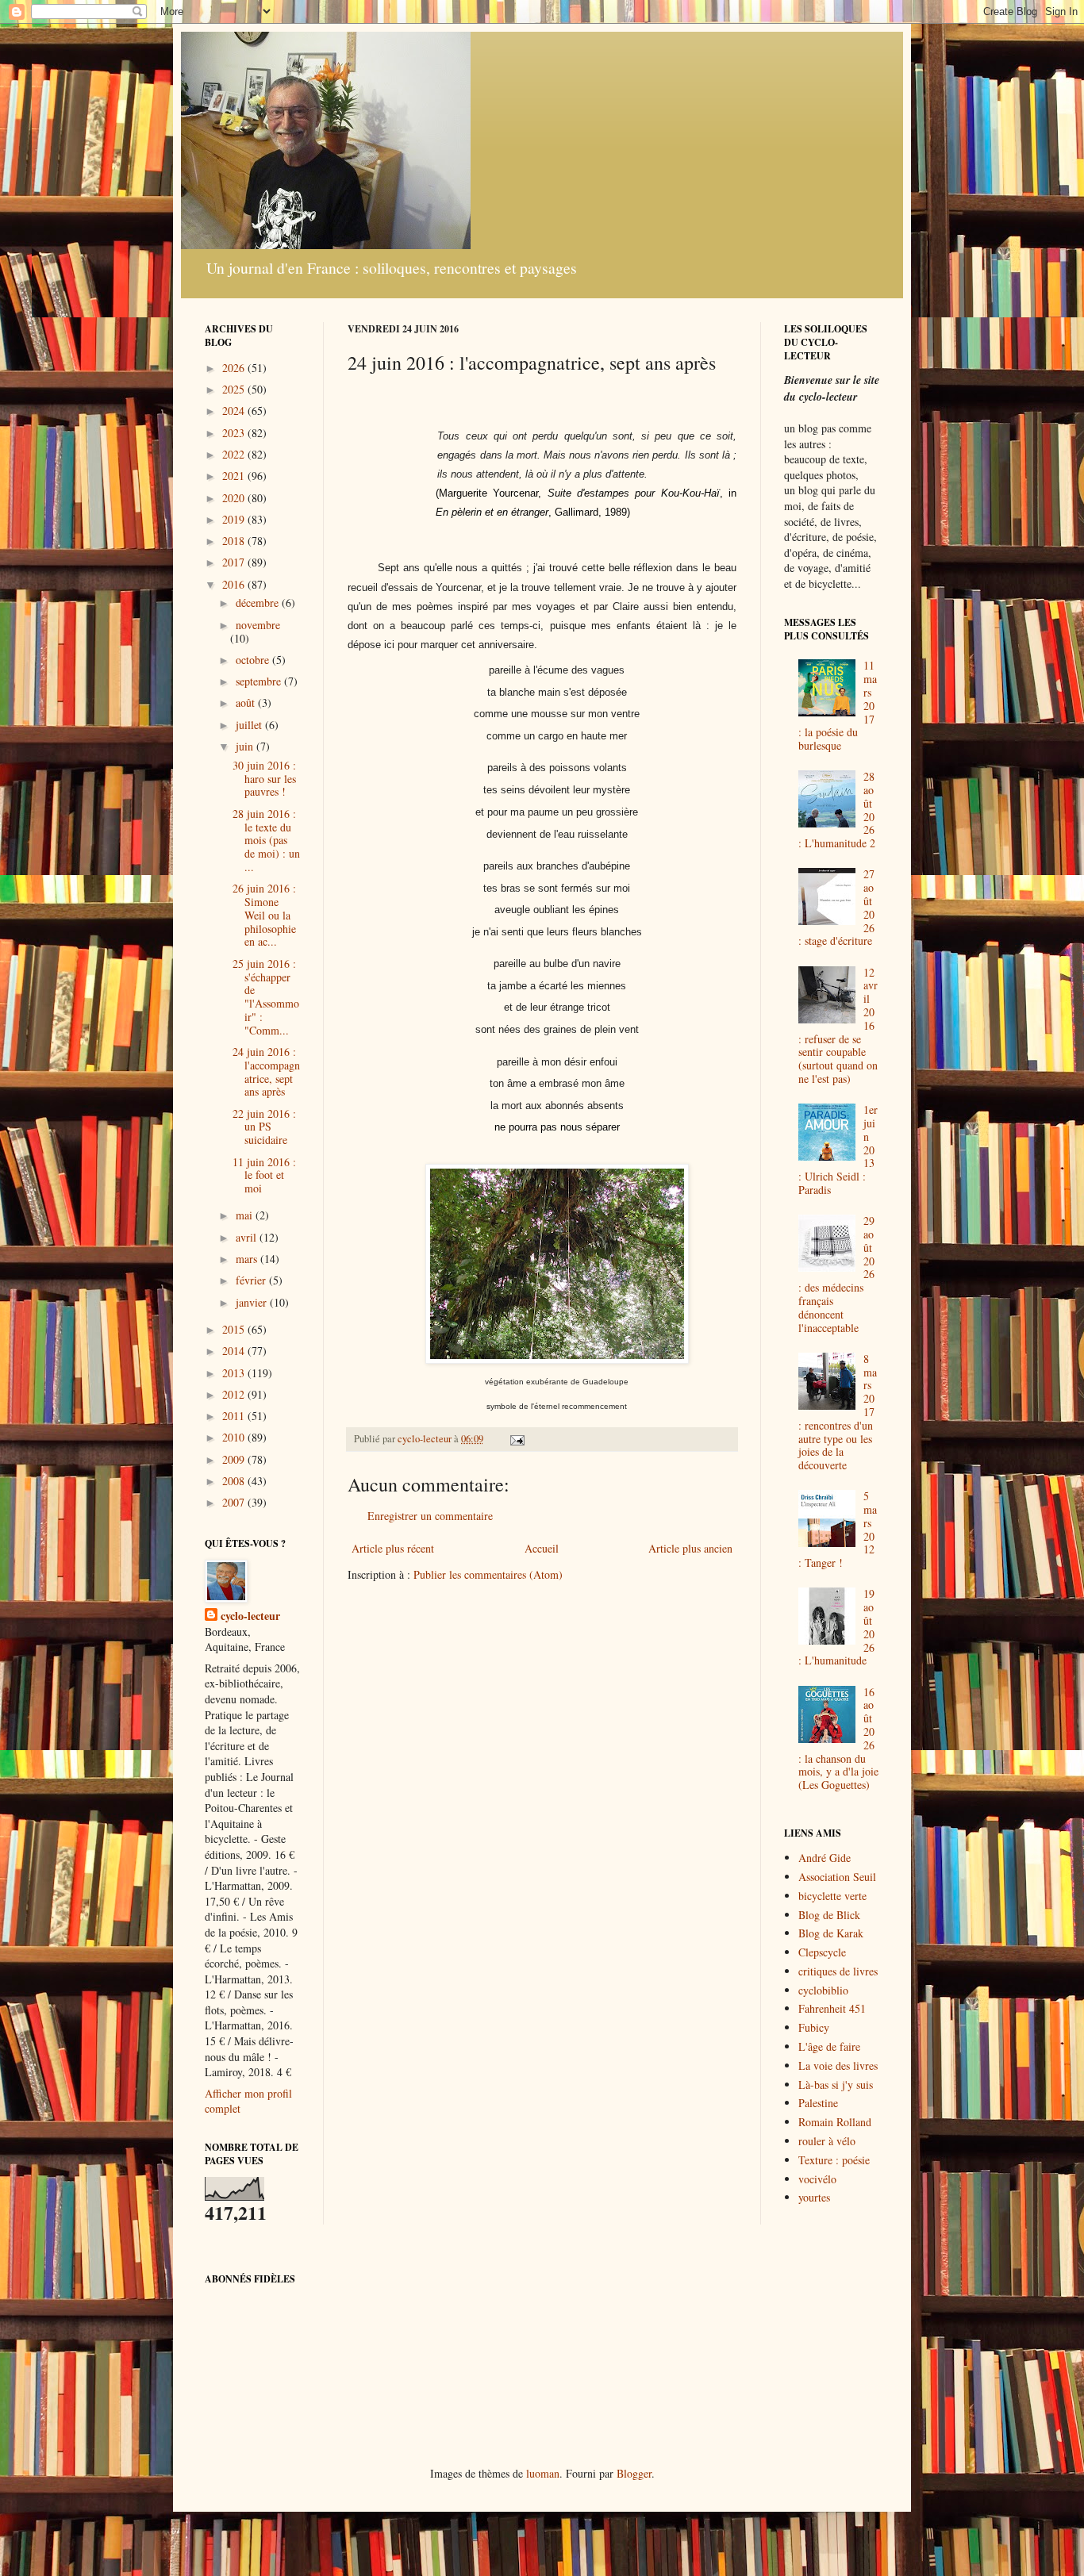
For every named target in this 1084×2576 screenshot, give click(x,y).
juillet (250, 725)
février (252, 1280)
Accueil (542, 1548)
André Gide (825, 1858)
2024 (235, 411)
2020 (235, 498)
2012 (235, 1394)
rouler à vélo (827, 2141)
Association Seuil (837, 1877)
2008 (235, 1481)
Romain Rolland (835, 2122)
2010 (235, 1437)
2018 (235, 541)
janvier (253, 1302)
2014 (235, 1351)
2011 (235, 1416)
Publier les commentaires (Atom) (488, 1574)
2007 (235, 1502)
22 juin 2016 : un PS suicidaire (264, 1127)
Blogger (634, 2473)
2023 (235, 433)
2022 (235, 454)
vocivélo (817, 2179)
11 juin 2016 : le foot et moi (264, 1175)
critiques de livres (838, 1971)
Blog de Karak (831, 1933)
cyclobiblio (823, 1990)
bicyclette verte (832, 1896)
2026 (235, 368)
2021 (235, 476)
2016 (235, 584)
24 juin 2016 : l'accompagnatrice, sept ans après (266, 1071)
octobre (254, 660)
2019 (235, 519)
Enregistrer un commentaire (430, 1516)
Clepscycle (822, 1952)
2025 (235, 389)
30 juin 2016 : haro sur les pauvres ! (264, 779)
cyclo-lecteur (250, 1616)
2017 (235, 562)
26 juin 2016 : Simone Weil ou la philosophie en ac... (264, 915)
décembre (259, 603)
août (247, 703)
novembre (258, 625)
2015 (235, 1329)
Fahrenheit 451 (832, 2008)
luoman (543, 2473)
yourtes (814, 2197)
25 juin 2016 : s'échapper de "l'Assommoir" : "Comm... (266, 997)
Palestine (818, 2103)
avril (248, 1237)
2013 (235, 1373)
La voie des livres (838, 2065)
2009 (235, 1459)
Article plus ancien (690, 1548)
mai (246, 1215)
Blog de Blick (829, 1915)
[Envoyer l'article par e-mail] (516, 1439)
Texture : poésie (834, 2160)
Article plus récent (393, 1548)
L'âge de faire (829, 2046)
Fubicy (814, 2027)
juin (246, 746)
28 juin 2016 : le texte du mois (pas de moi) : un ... (266, 840)
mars (248, 1259)
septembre (260, 681)
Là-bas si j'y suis (836, 2085)
